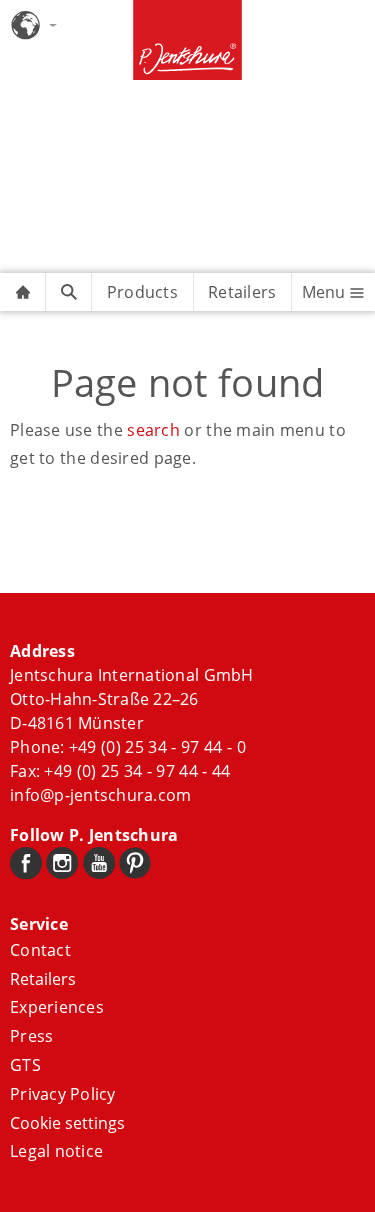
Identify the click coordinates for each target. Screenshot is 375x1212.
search (153, 430)
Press (31, 1036)
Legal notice (56, 1151)
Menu (325, 292)
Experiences (57, 1007)
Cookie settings (67, 1123)
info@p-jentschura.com (100, 795)
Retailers (242, 292)
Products (142, 292)
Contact (40, 950)
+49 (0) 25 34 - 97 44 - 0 (157, 747)
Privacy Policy (63, 1094)
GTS (25, 1065)
